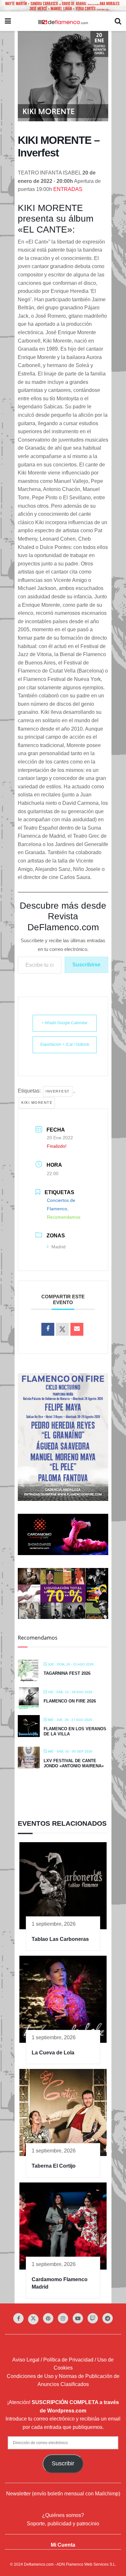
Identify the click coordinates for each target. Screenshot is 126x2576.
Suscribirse (86, 965)
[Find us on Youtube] (78, 2318)
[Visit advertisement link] (63, 6)
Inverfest (58, 1091)
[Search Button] (118, 21)
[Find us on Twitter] (33, 2319)
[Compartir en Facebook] (48, 1329)
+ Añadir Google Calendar (65, 1023)
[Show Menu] (8, 21)
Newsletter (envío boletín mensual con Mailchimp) (63, 2494)
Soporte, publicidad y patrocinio (63, 2523)
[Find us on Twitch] (93, 2318)
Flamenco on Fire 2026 (70, 1701)
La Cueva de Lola (53, 2053)
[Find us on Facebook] (18, 2318)
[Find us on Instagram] (63, 2318)
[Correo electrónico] (77, 1329)
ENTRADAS (68, 189)
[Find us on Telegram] (108, 2318)
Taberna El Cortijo (54, 2166)
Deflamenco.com (39, 2564)
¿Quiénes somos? (63, 2515)
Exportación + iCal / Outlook (65, 1044)
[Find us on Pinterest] (48, 2318)
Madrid (58, 1247)
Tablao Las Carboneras (60, 1939)
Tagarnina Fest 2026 (67, 1673)
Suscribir (63, 2463)
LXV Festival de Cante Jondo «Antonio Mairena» (74, 1763)
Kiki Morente (37, 1103)
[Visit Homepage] (63, 22)
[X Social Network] (62, 1329)
